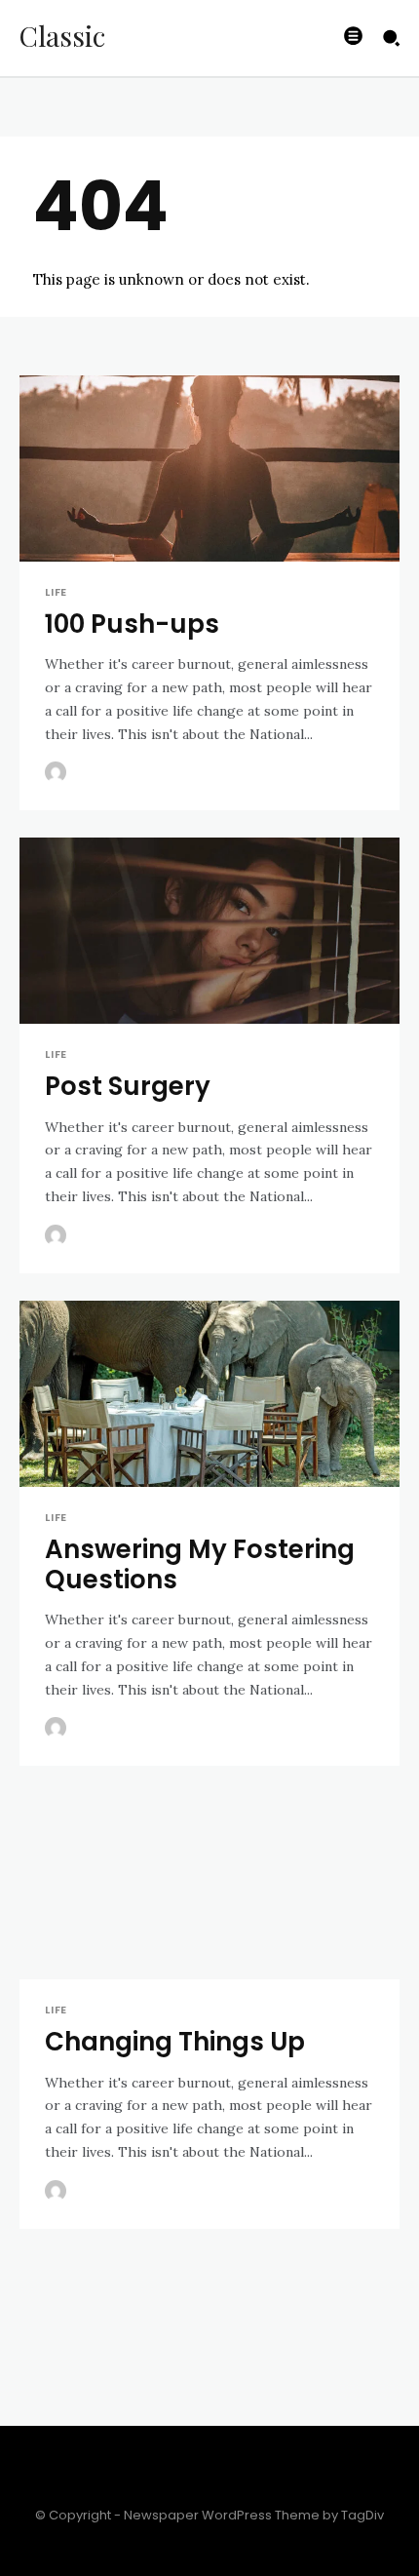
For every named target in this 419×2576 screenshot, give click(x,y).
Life (56, 592)
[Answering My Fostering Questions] (209, 1396)
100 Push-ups (132, 624)
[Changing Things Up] (209, 1888)
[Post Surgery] (209, 933)
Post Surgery (128, 1086)
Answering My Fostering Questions (200, 1564)
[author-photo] (58, 773)
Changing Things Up (175, 2042)
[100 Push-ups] (209, 470)
